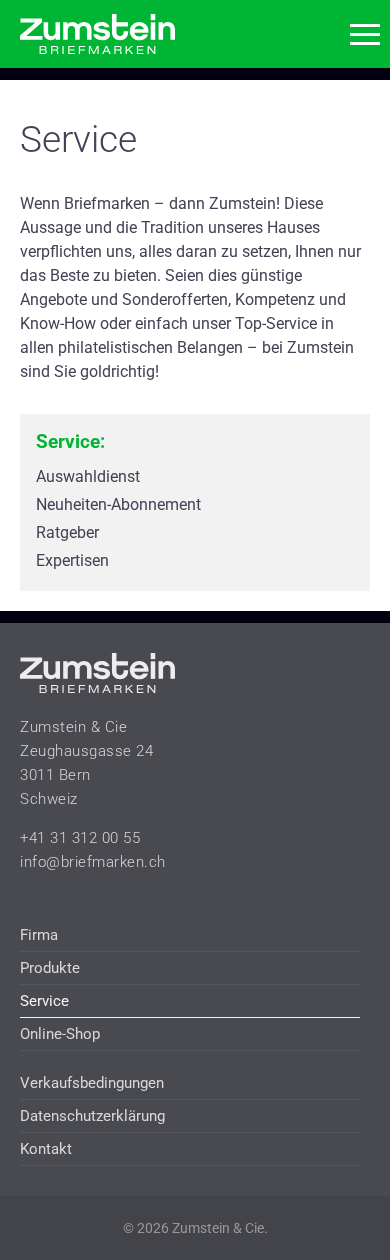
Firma (39, 935)
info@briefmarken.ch (93, 862)
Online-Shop (60, 1034)
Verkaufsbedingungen (92, 1083)
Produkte (50, 968)
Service (44, 1001)
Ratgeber (67, 532)
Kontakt (46, 1149)
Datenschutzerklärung (92, 1116)
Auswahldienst (88, 476)
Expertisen (72, 560)
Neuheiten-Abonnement (118, 504)
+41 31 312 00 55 (80, 838)
